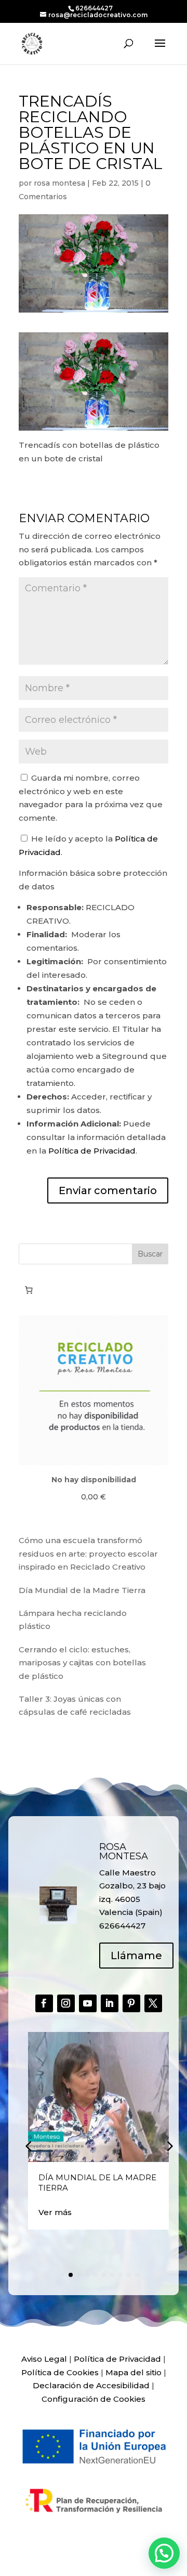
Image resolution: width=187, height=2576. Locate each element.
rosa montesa (59, 183)
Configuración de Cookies (94, 2399)
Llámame (136, 1956)
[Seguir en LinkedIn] (110, 2003)
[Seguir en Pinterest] (131, 2003)
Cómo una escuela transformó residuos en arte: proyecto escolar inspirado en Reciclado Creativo (88, 1554)
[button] (169, 2146)
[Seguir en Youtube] (88, 2003)
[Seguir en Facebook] (44, 2003)
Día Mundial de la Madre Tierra (82, 1590)
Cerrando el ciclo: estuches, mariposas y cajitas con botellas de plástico (82, 1663)
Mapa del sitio (133, 2372)
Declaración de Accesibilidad (91, 2385)
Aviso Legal (44, 2359)
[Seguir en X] (153, 2003)
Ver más (55, 2212)
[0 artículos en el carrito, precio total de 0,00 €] (29, 1290)
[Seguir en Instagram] (66, 2003)
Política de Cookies (60, 2372)
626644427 (94, 8)
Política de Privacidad (92, 1151)
